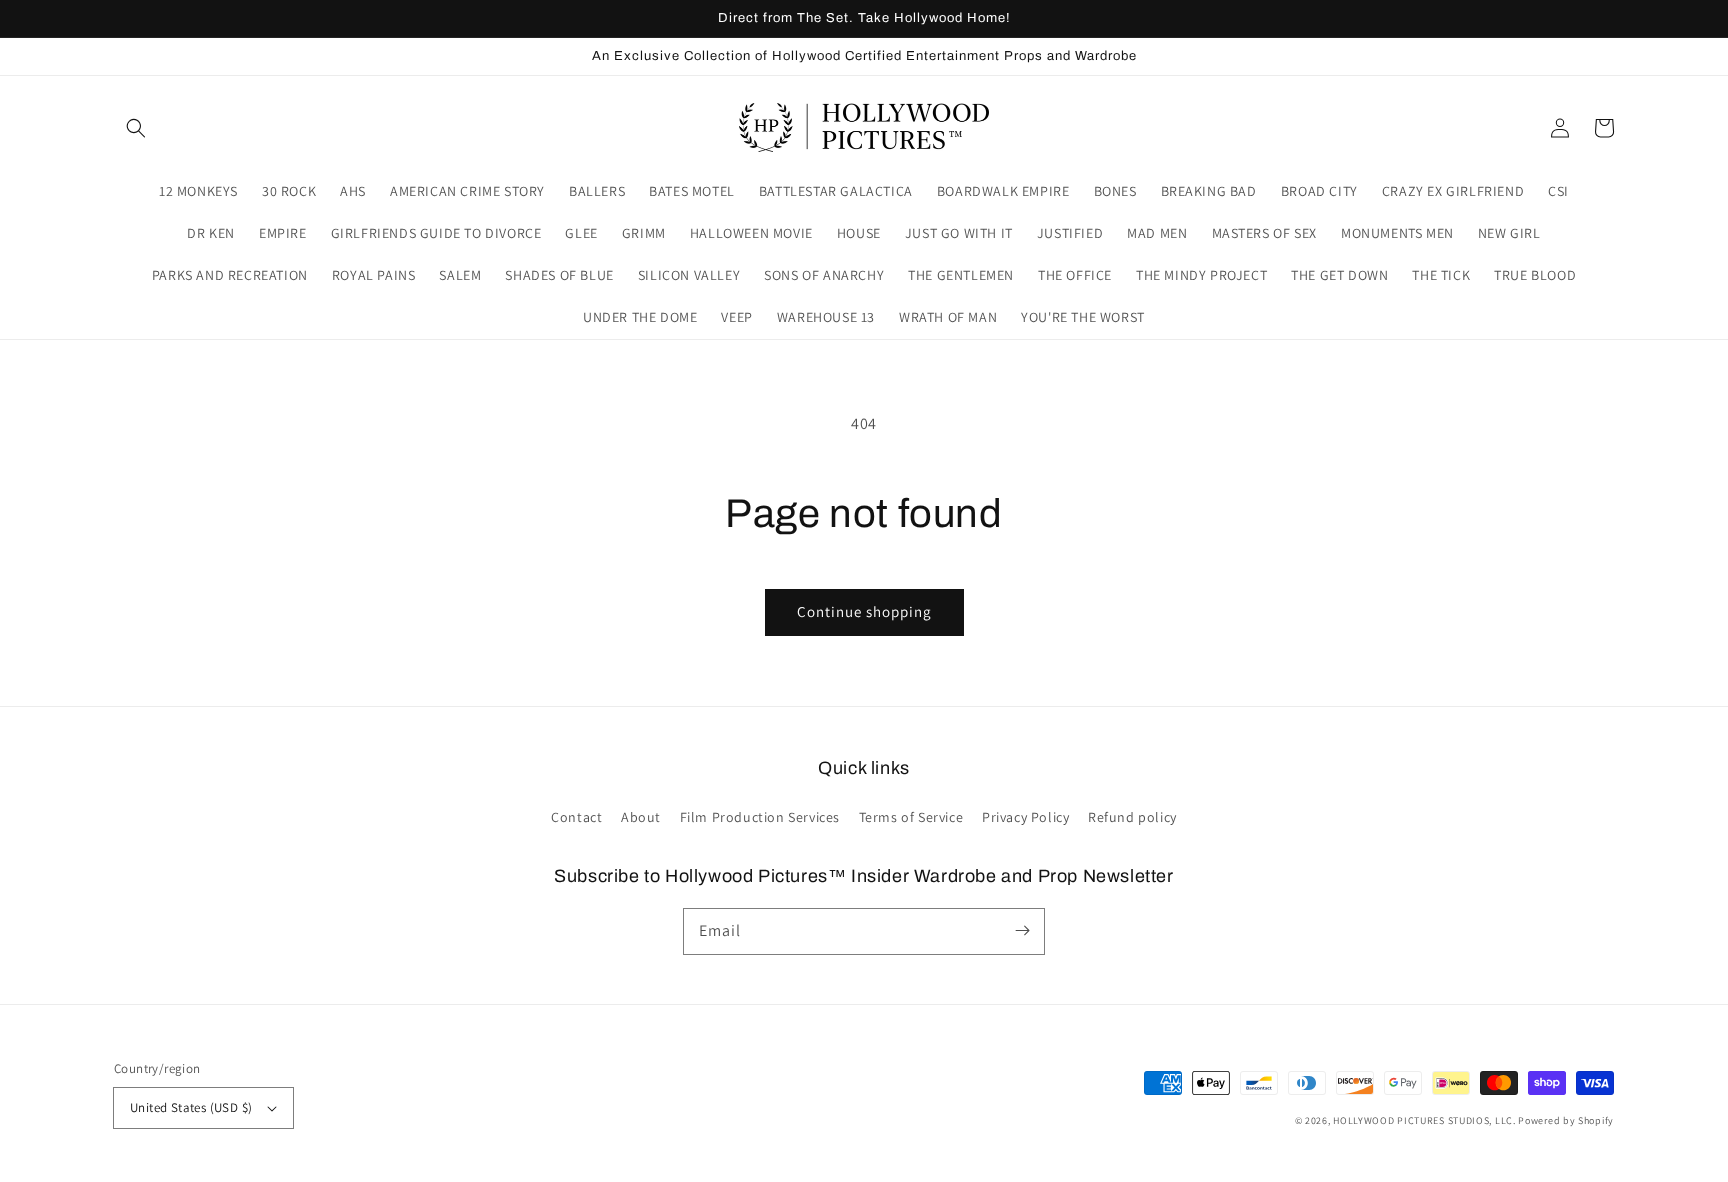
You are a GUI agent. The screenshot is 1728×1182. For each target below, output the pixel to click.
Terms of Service (911, 817)
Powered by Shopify (1566, 1120)
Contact (576, 817)
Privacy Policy (1025, 817)
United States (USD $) (191, 1107)
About (641, 817)
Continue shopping (864, 611)
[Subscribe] (1022, 931)
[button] (136, 128)
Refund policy (1132, 817)
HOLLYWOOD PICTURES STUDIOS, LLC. (1424, 1120)
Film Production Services (760, 817)
